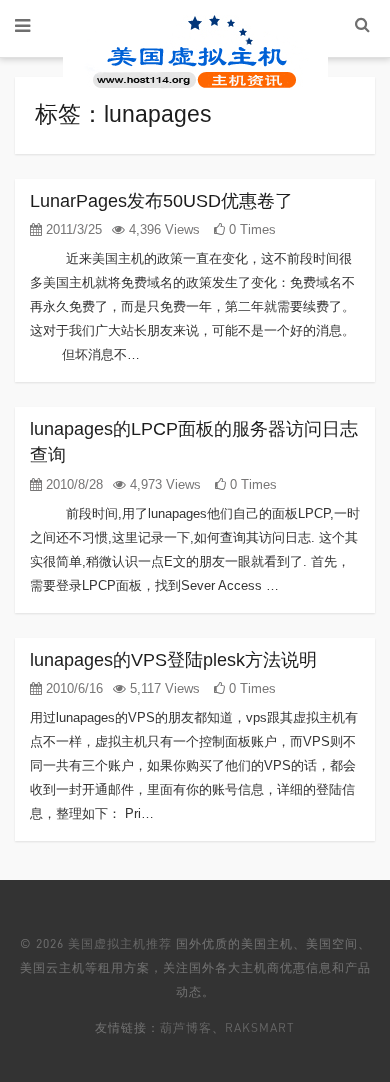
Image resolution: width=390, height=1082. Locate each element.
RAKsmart (260, 1027)
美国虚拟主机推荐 (120, 943)
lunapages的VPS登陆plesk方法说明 (173, 660)
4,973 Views (163, 484)
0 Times (250, 229)
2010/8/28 (72, 484)
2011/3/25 (72, 229)
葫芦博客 (186, 1027)
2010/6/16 (72, 688)
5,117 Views (163, 688)
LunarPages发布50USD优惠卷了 (161, 201)
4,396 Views (162, 229)
